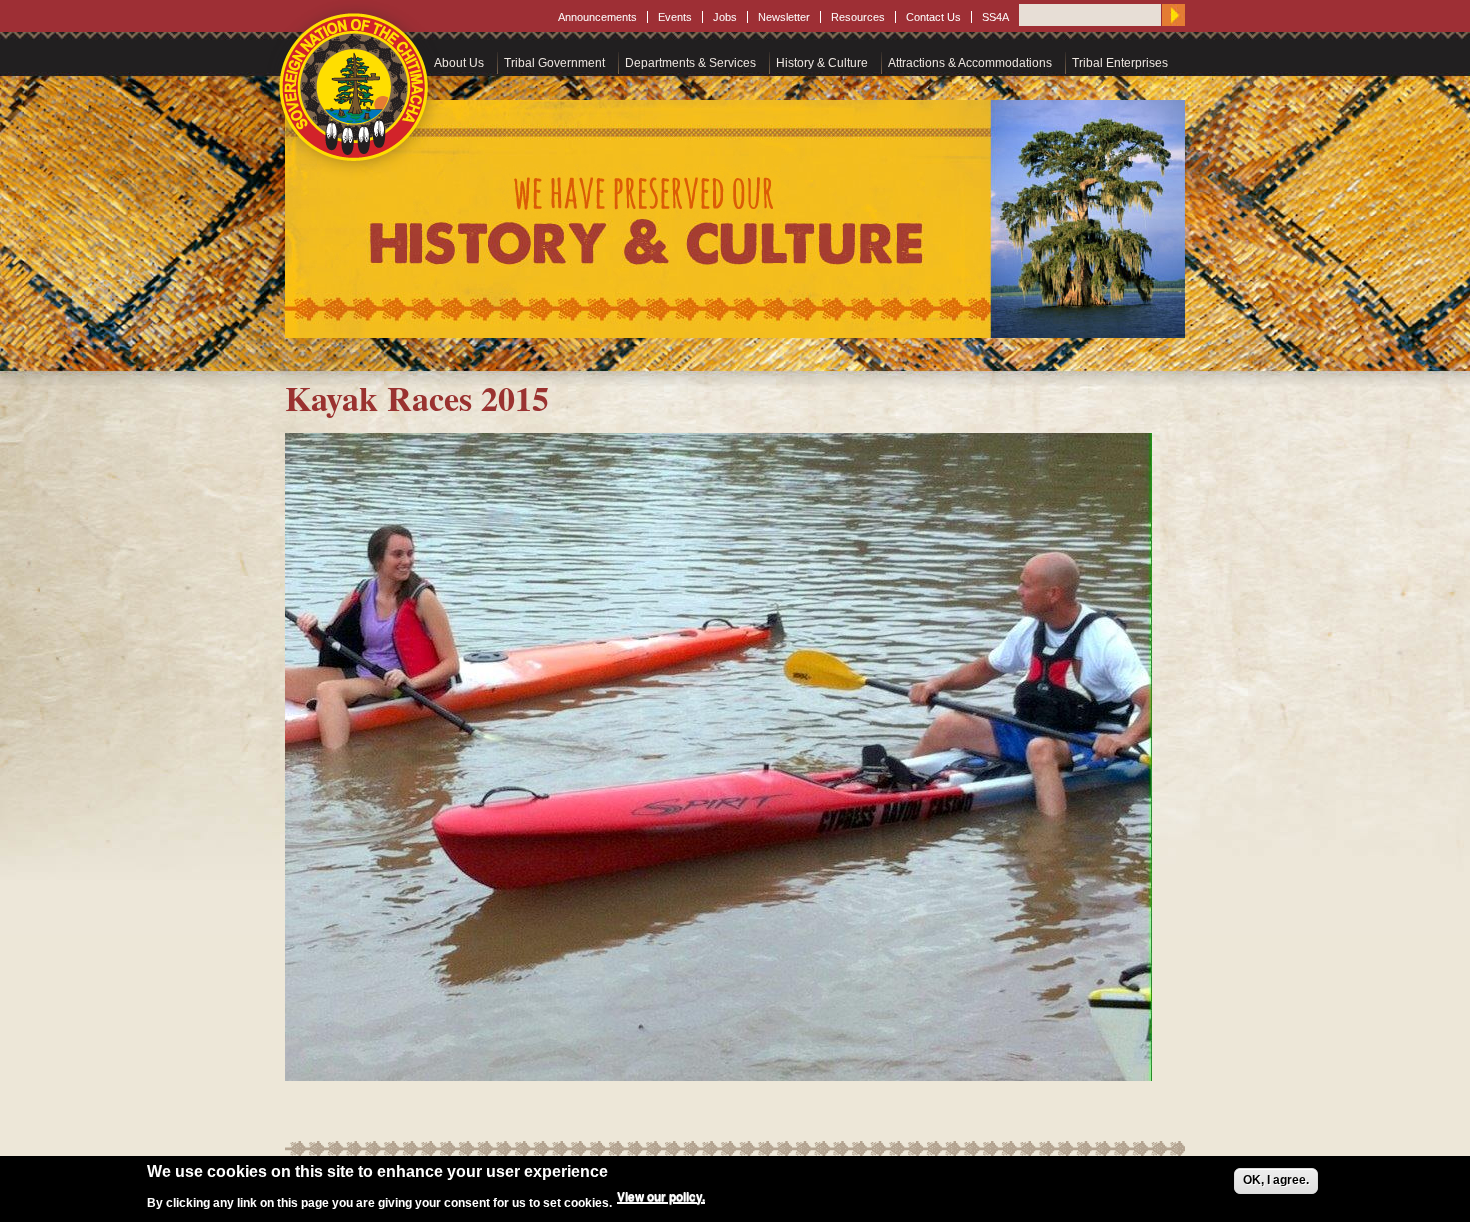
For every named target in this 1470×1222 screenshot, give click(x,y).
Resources (858, 17)
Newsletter (784, 17)
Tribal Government (554, 63)
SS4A (995, 17)
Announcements (597, 17)
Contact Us (933, 17)
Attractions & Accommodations (970, 63)
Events (675, 17)
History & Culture (822, 63)
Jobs (725, 17)
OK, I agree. (1276, 1180)
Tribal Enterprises (1120, 63)
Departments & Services (690, 63)
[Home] (355, 87)
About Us (459, 63)
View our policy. (661, 1196)
